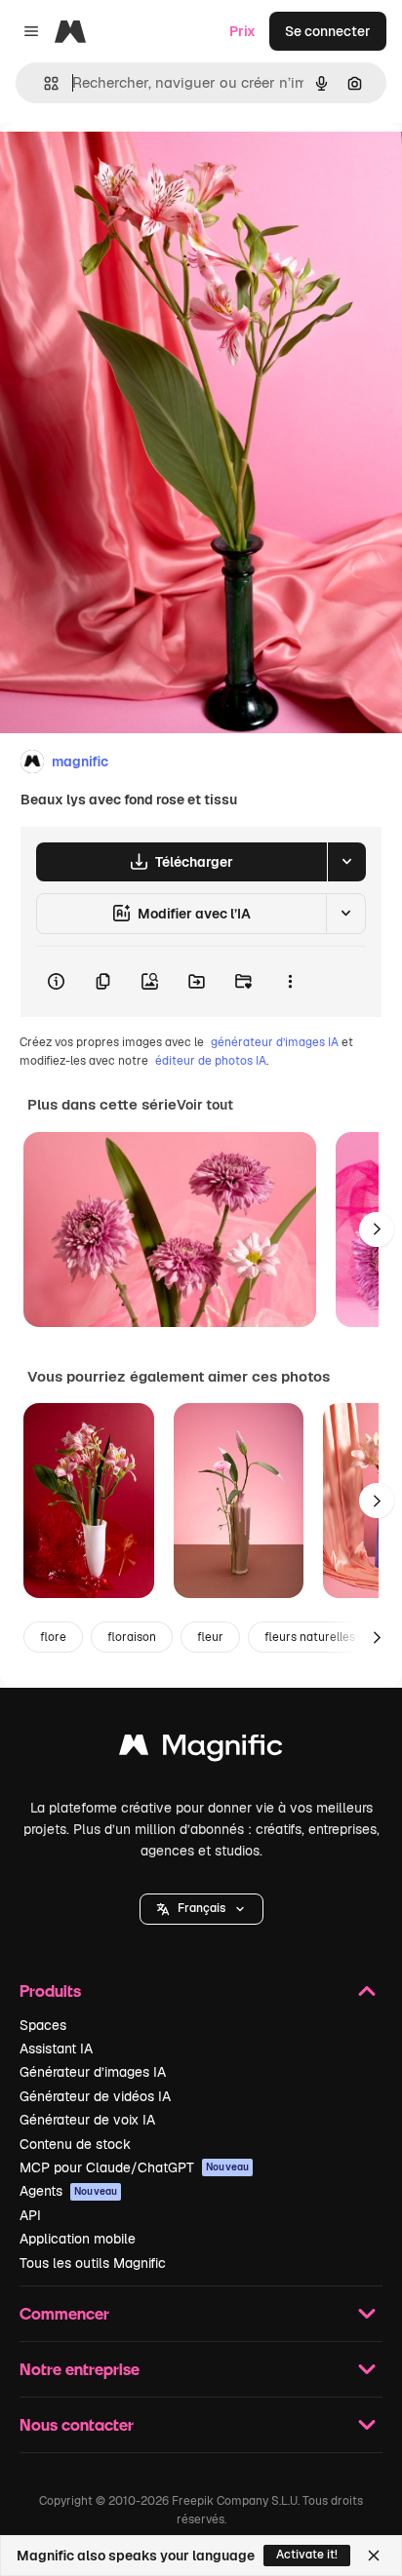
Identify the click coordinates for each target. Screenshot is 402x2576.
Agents (68, 2191)
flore (53, 1637)
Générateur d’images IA (93, 2072)
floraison (132, 1637)
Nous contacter (77, 2424)
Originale (129, 167)
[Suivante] (377, 1229)
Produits (50, 1991)
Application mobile (78, 2239)
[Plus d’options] (290, 982)
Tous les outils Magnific (93, 2263)
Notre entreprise (80, 2369)
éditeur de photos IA (211, 1061)
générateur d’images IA (275, 1042)
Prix (242, 31)
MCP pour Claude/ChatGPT (134, 2167)
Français (201, 1908)
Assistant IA (56, 2049)
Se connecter (328, 31)
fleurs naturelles (310, 1637)
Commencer (64, 2313)
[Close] (374, 2556)
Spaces (43, 2025)
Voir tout (205, 1105)
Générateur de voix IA (87, 2120)
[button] (201, 1909)
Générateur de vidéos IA (95, 2096)
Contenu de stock (75, 2144)
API (30, 2215)
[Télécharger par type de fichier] (346, 862)
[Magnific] (201, 1750)
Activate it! (307, 2555)
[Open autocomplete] (43, 83)
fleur (210, 1637)
